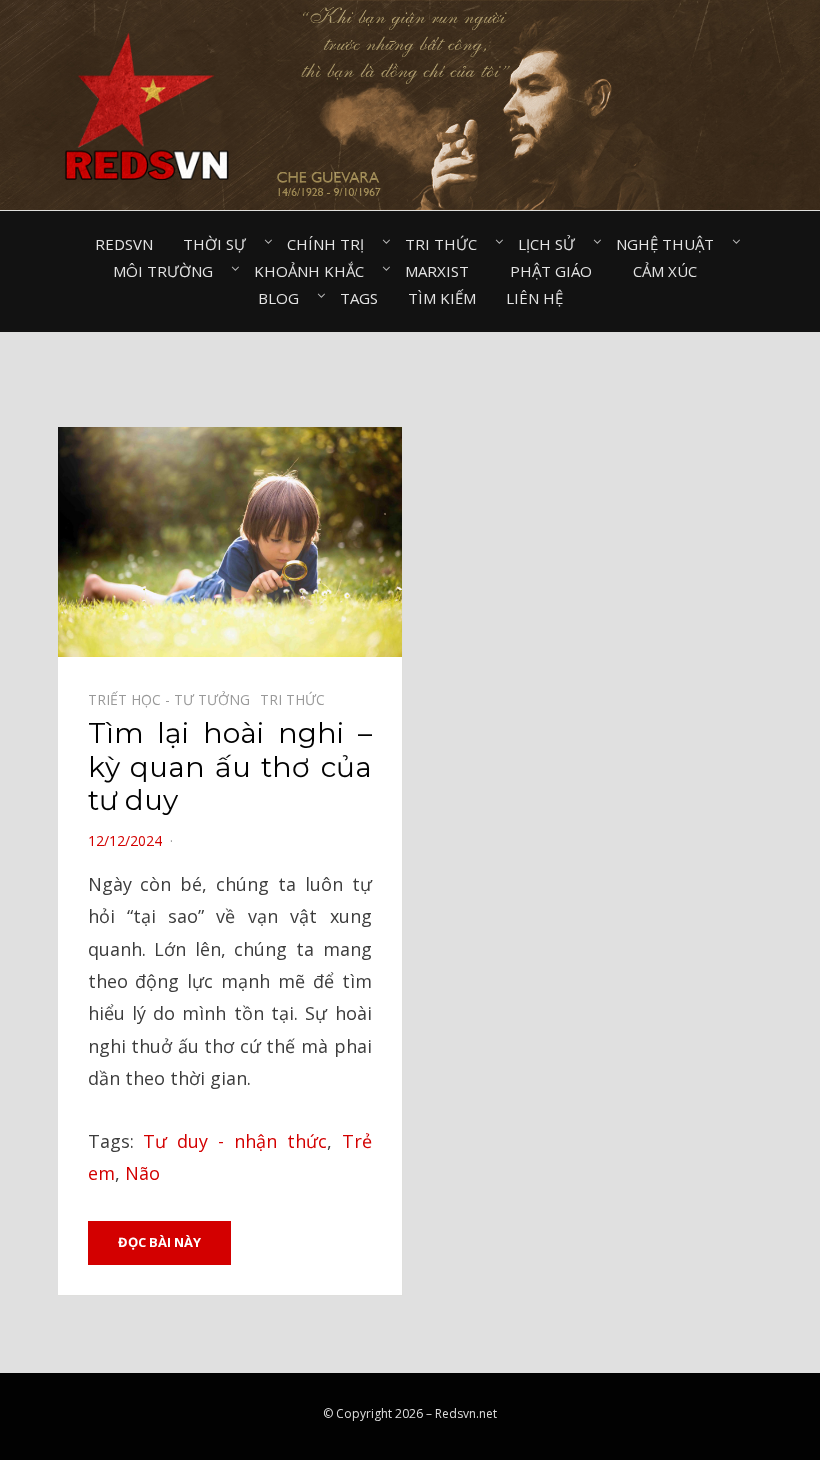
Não (142, 1173)
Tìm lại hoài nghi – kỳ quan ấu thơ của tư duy (230, 766)
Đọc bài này (159, 1242)
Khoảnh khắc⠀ (314, 271)
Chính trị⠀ (331, 244)
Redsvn (124, 244)
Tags (359, 298)
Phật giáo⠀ (556, 271)
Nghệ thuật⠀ (670, 244)
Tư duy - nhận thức (234, 1141)
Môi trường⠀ (168, 271)
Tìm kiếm (442, 298)
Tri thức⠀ (446, 244)
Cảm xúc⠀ (670, 271)
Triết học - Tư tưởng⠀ (174, 699)
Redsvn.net (466, 1413)
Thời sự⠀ (220, 244)
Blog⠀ (284, 298)
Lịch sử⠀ (552, 244)
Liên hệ (534, 298)
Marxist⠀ (442, 271)
